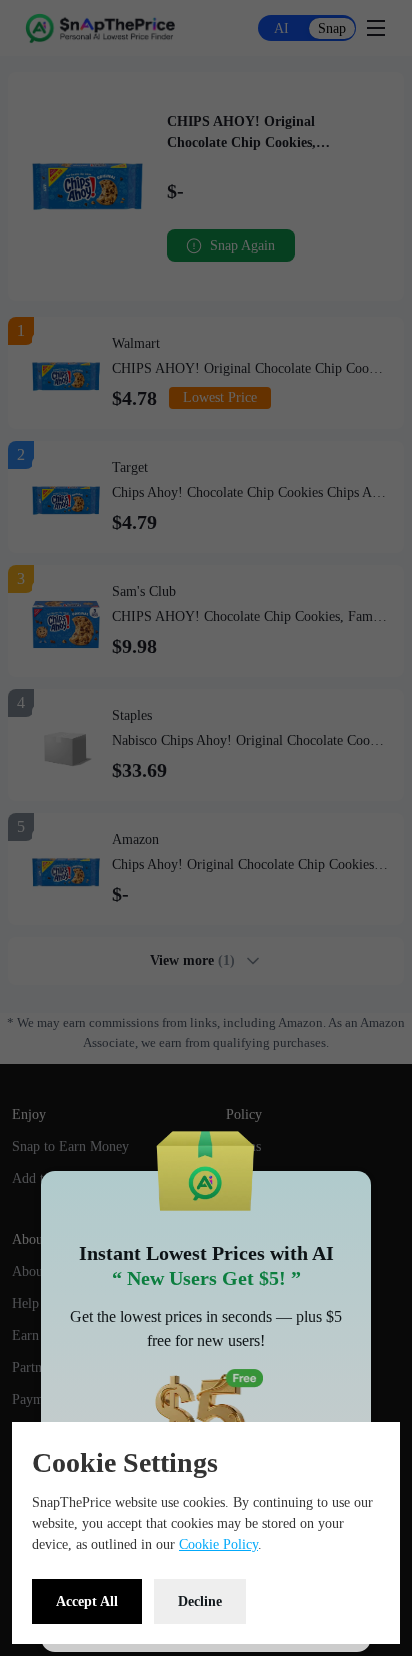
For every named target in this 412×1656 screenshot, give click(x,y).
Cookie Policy (218, 1544)
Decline (200, 1601)
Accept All (87, 1601)
